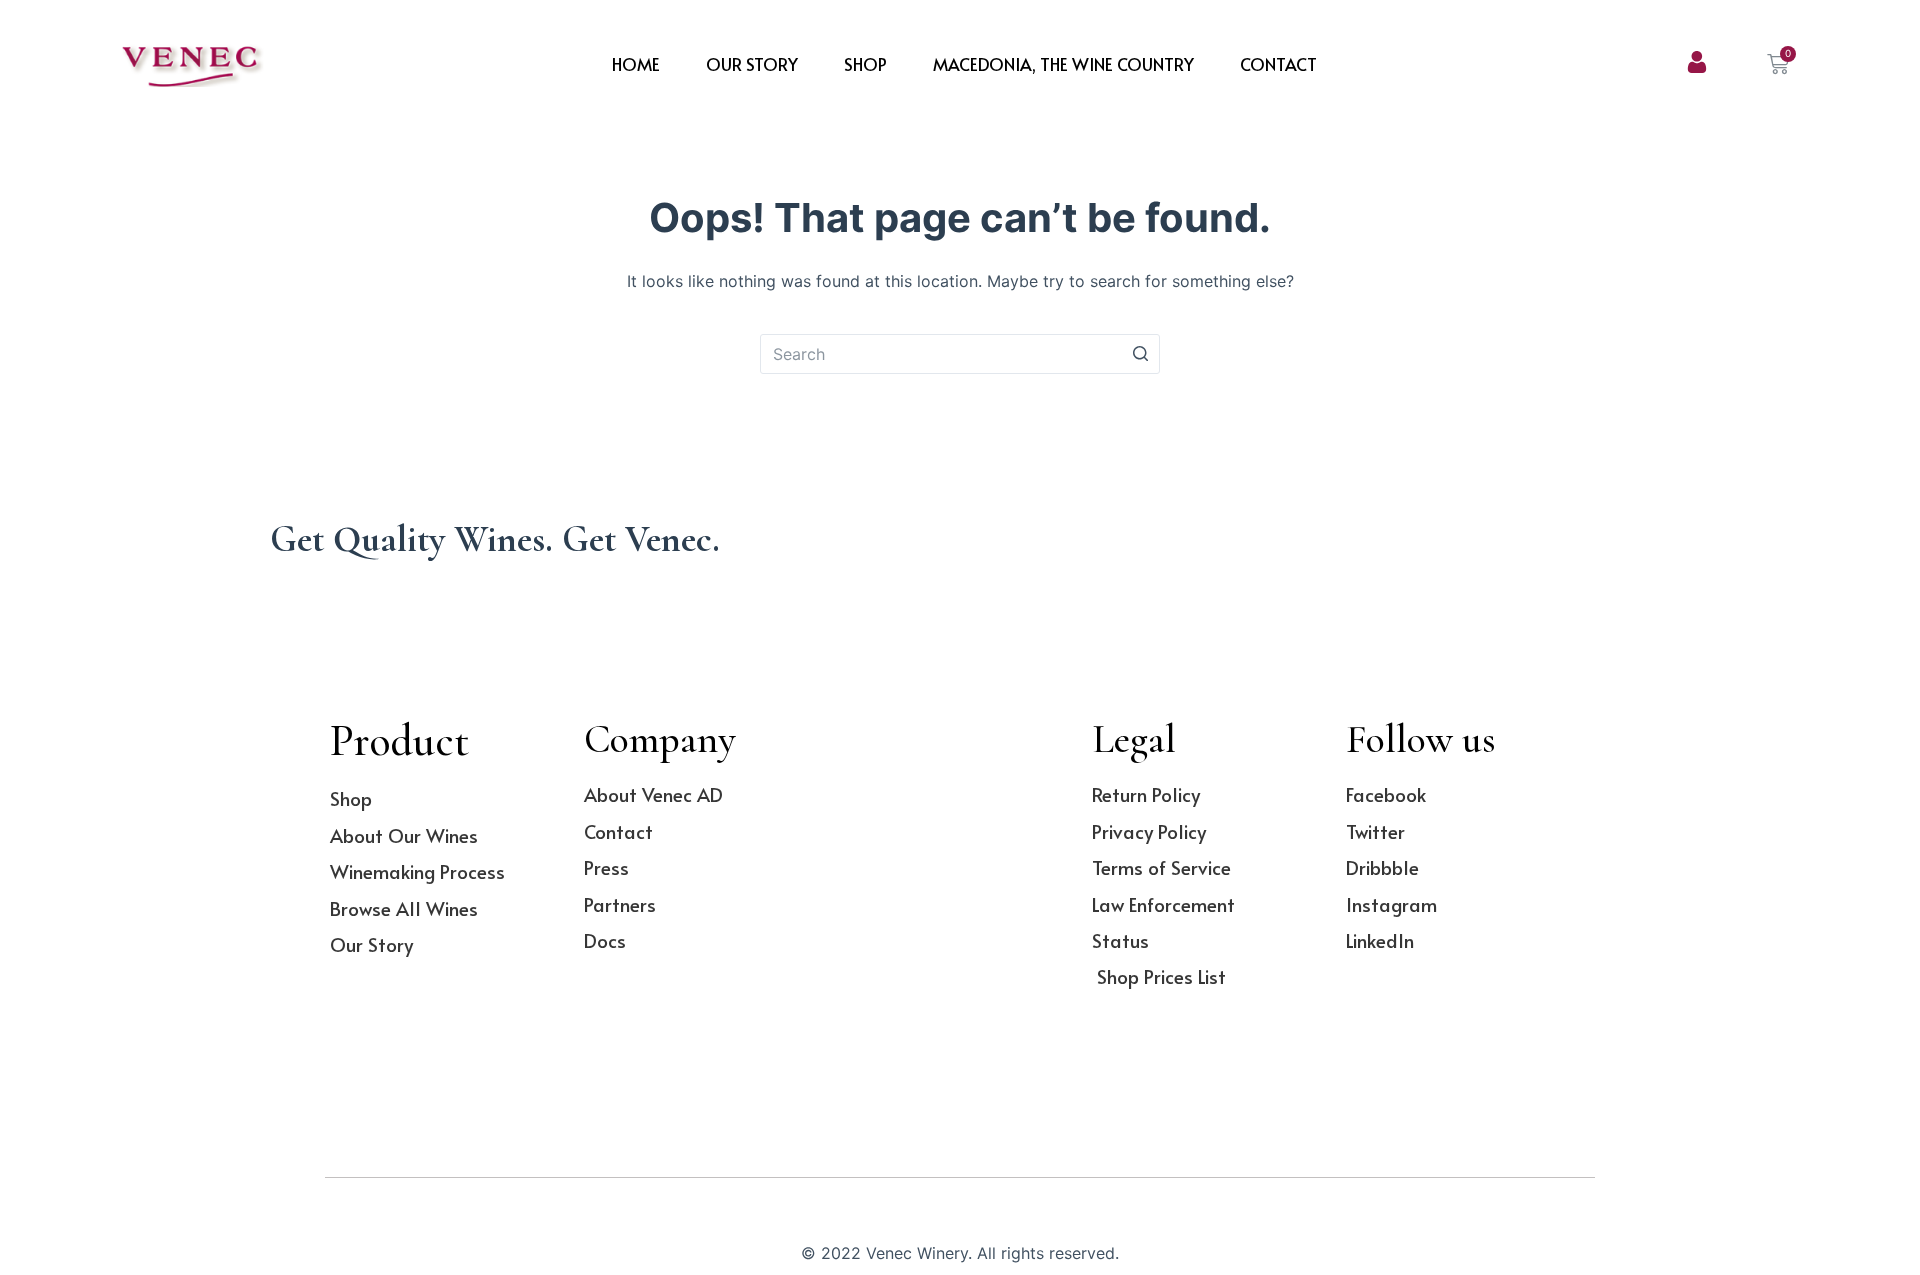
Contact (1278, 64)
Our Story (752, 64)
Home (636, 64)
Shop (865, 64)
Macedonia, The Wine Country (1063, 64)
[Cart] (1778, 64)
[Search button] (1140, 354)
